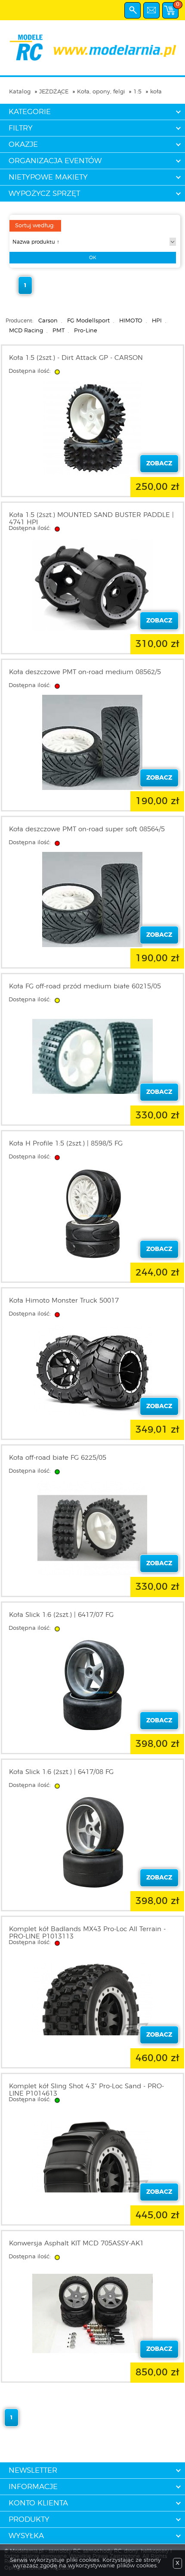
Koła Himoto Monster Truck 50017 (64, 1301)
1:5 (137, 92)
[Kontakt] (151, 10)
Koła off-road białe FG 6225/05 (58, 1458)
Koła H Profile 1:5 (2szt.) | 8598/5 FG (66, 1144)
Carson (48, 321)
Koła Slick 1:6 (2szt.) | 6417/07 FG (61, 1615)
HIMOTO (131, 321)
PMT (59, 331)
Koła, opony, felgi (101, 92)
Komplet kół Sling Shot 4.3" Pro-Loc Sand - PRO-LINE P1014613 (86, 2090)
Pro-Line (86, 331)
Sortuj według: (35, 226)
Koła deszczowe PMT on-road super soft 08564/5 (87, 829)
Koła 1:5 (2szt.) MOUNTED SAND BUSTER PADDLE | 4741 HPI (91, 519)
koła (156, 92)
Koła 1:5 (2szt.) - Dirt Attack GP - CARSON (76, 358)
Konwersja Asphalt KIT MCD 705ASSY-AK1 (76, 2243)
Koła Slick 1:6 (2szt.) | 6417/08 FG (61, 1772)
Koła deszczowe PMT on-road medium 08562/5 (85, 672)
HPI (157, 321)
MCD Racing (26, 331)
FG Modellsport (88, 321)
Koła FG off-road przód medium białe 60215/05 (85, 986)
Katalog (20, 92)
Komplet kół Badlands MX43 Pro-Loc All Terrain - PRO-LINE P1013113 (87, 1933)
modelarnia (92, 48)
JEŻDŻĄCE (54, 92)
